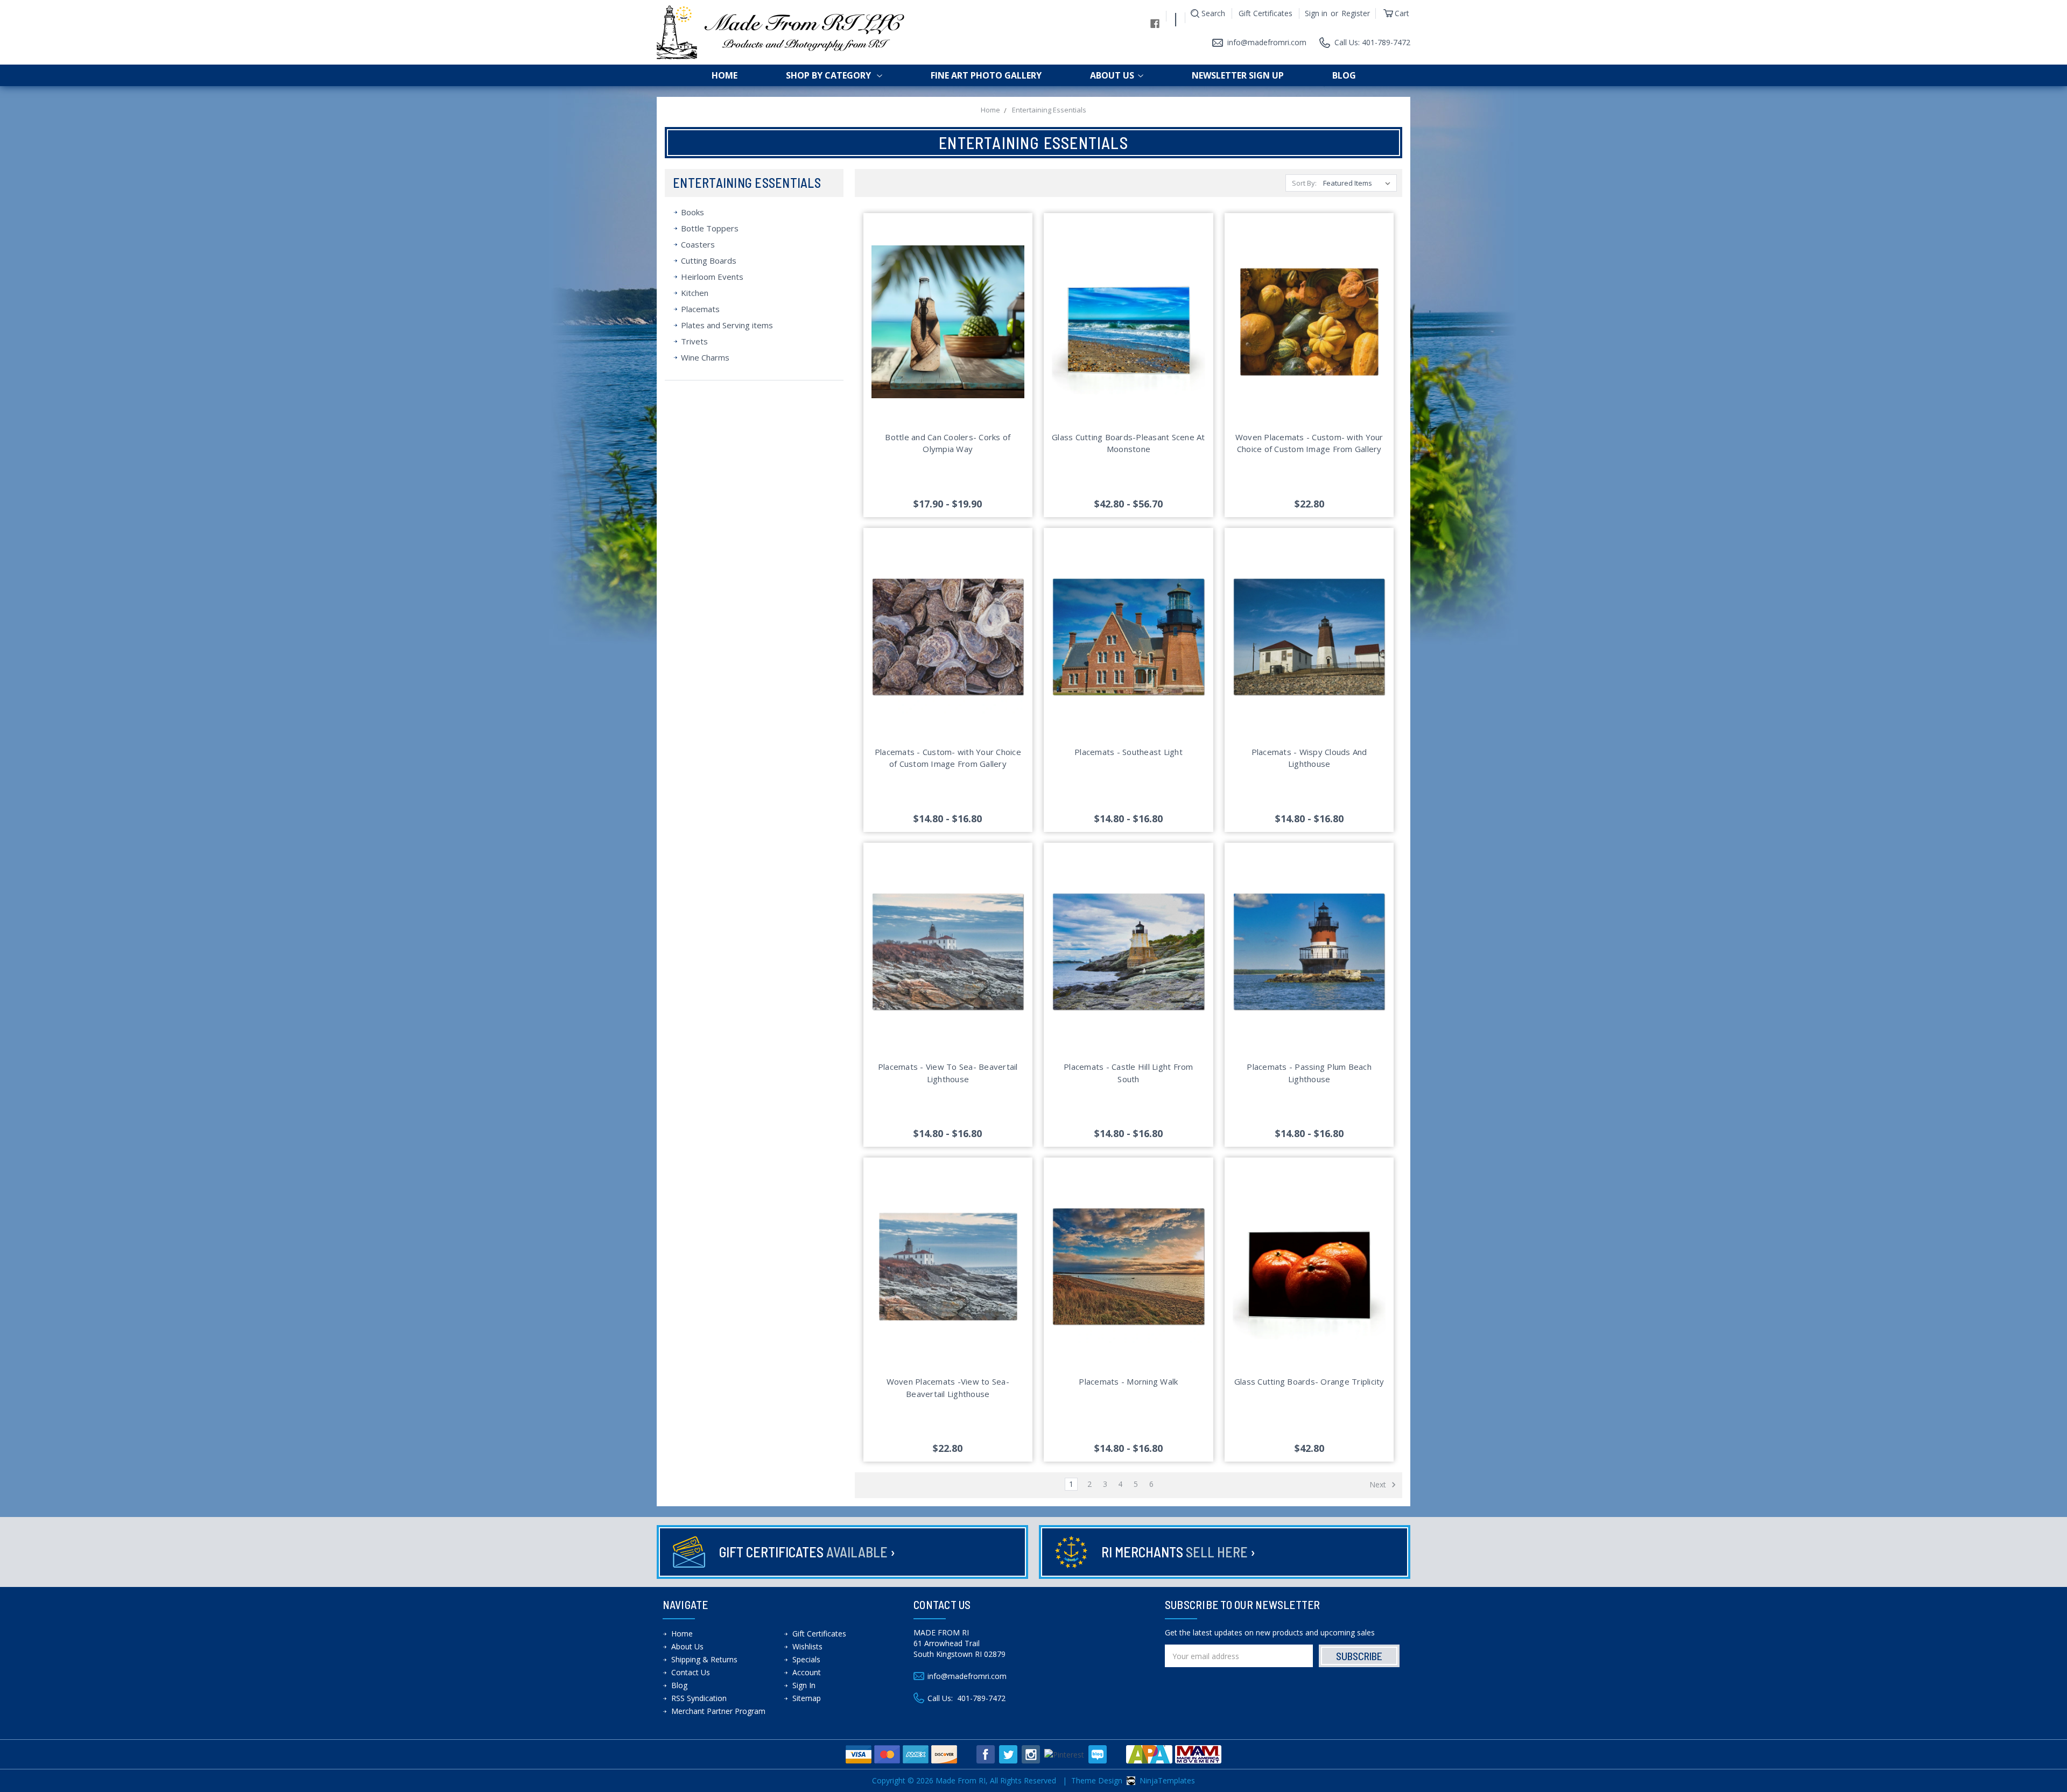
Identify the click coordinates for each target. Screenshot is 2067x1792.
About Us (1112, 75)
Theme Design (1097, 1780)
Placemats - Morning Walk (1128, 1381)
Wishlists (807, 1646)
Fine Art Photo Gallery (986, 75)
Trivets (694, 341)
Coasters (698, 244)
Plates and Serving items (727, 325)
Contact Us (691, 1672)
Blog (1344, 75)
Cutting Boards (709, 260)
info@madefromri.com (1267, 42)
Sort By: (1304, 183)
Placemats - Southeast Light (1129, 752)
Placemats (700, 309)
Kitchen (695, 293)
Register (1356, 13)
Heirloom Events (712, 277)
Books (692, 212)
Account (807, 1672)
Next (1379, 1484)
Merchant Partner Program (718, 1711)
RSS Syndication (699, 1698)
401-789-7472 (981, 1698)
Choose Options (948, 335)
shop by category (829, 75)
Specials (806, 1659)
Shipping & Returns (704, 1659)
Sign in (1316, 13)
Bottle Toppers (710, 228)
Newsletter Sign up (1238, 75)
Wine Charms (705, 357)
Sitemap (807, 1698)
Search (1213, 13)
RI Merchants (1178, 1552)
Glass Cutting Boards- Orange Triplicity (1309, 1381)
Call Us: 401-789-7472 (1372, 42)
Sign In (804, 1685)
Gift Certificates (1265, 13)
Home (725, 75)
